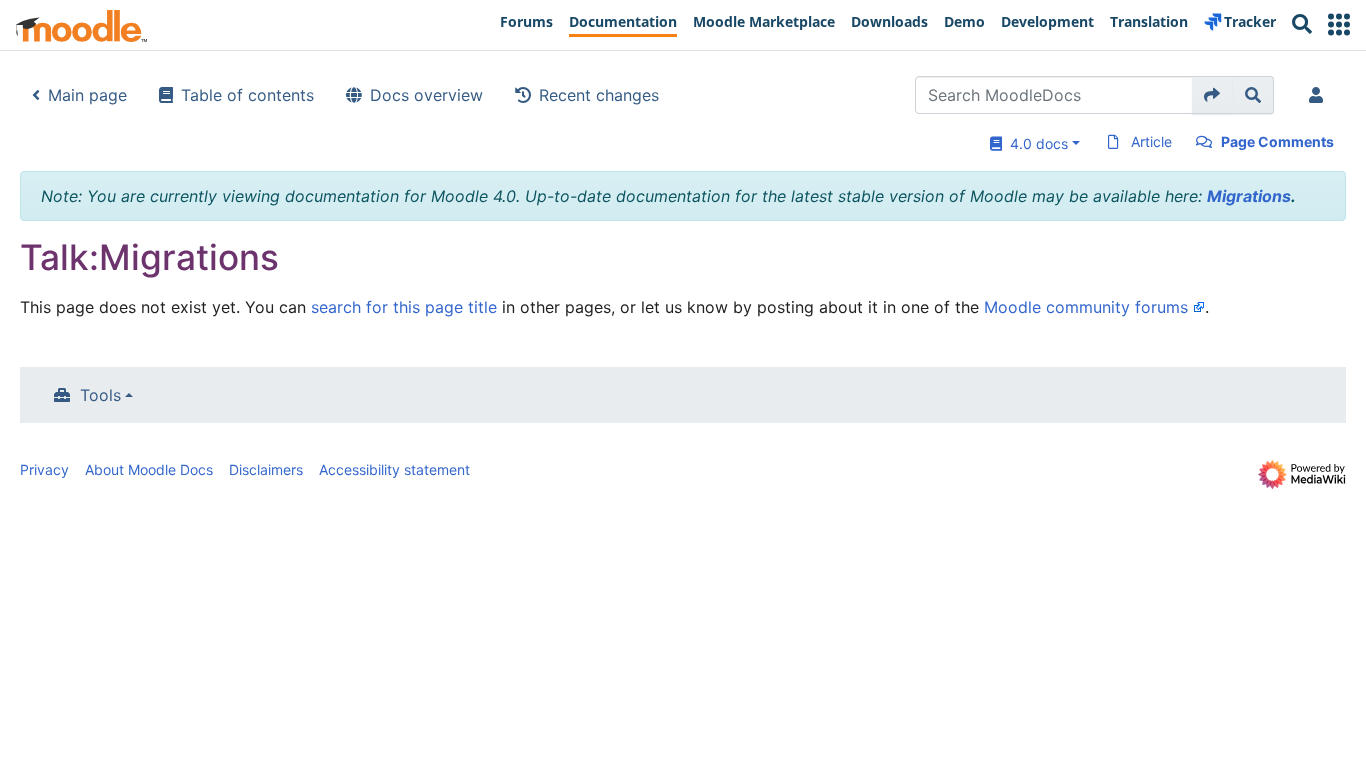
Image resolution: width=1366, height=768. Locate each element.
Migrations (1249, 196)
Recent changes (599, 95)
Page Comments (1277, 141)
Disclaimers (266, 469)
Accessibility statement (394, 469)
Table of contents (247, 95)
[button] (1339, 24)
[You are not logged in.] (1320, 95)
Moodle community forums (1086, 307)
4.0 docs (1035, 143)
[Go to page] (1212, 95)
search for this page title (404, 307)
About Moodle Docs (149, 469)
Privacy (44, 469)
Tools (100, 395)
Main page (87, 95)
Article (1151, 141)
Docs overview (426, 95)
